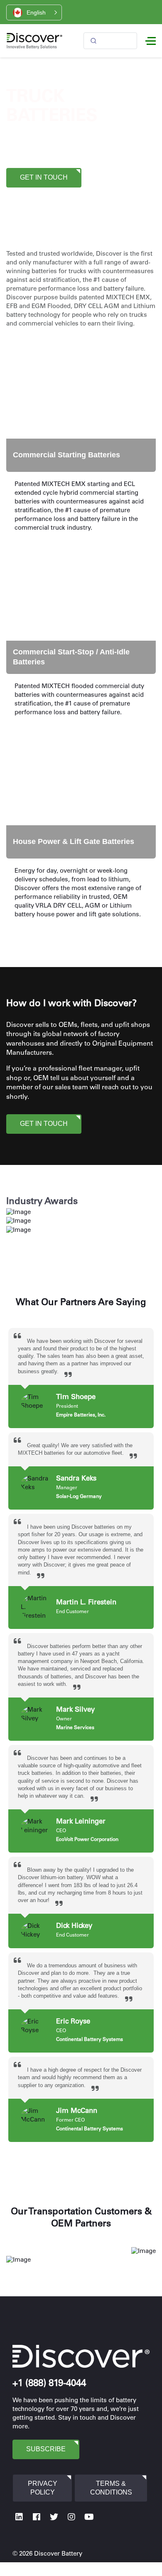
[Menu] (151, 41)
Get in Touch (44, 177)
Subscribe (46, 2449)
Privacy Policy (43, 2488)
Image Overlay (32, 352)
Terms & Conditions (111, 2488)
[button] (34, 12)
